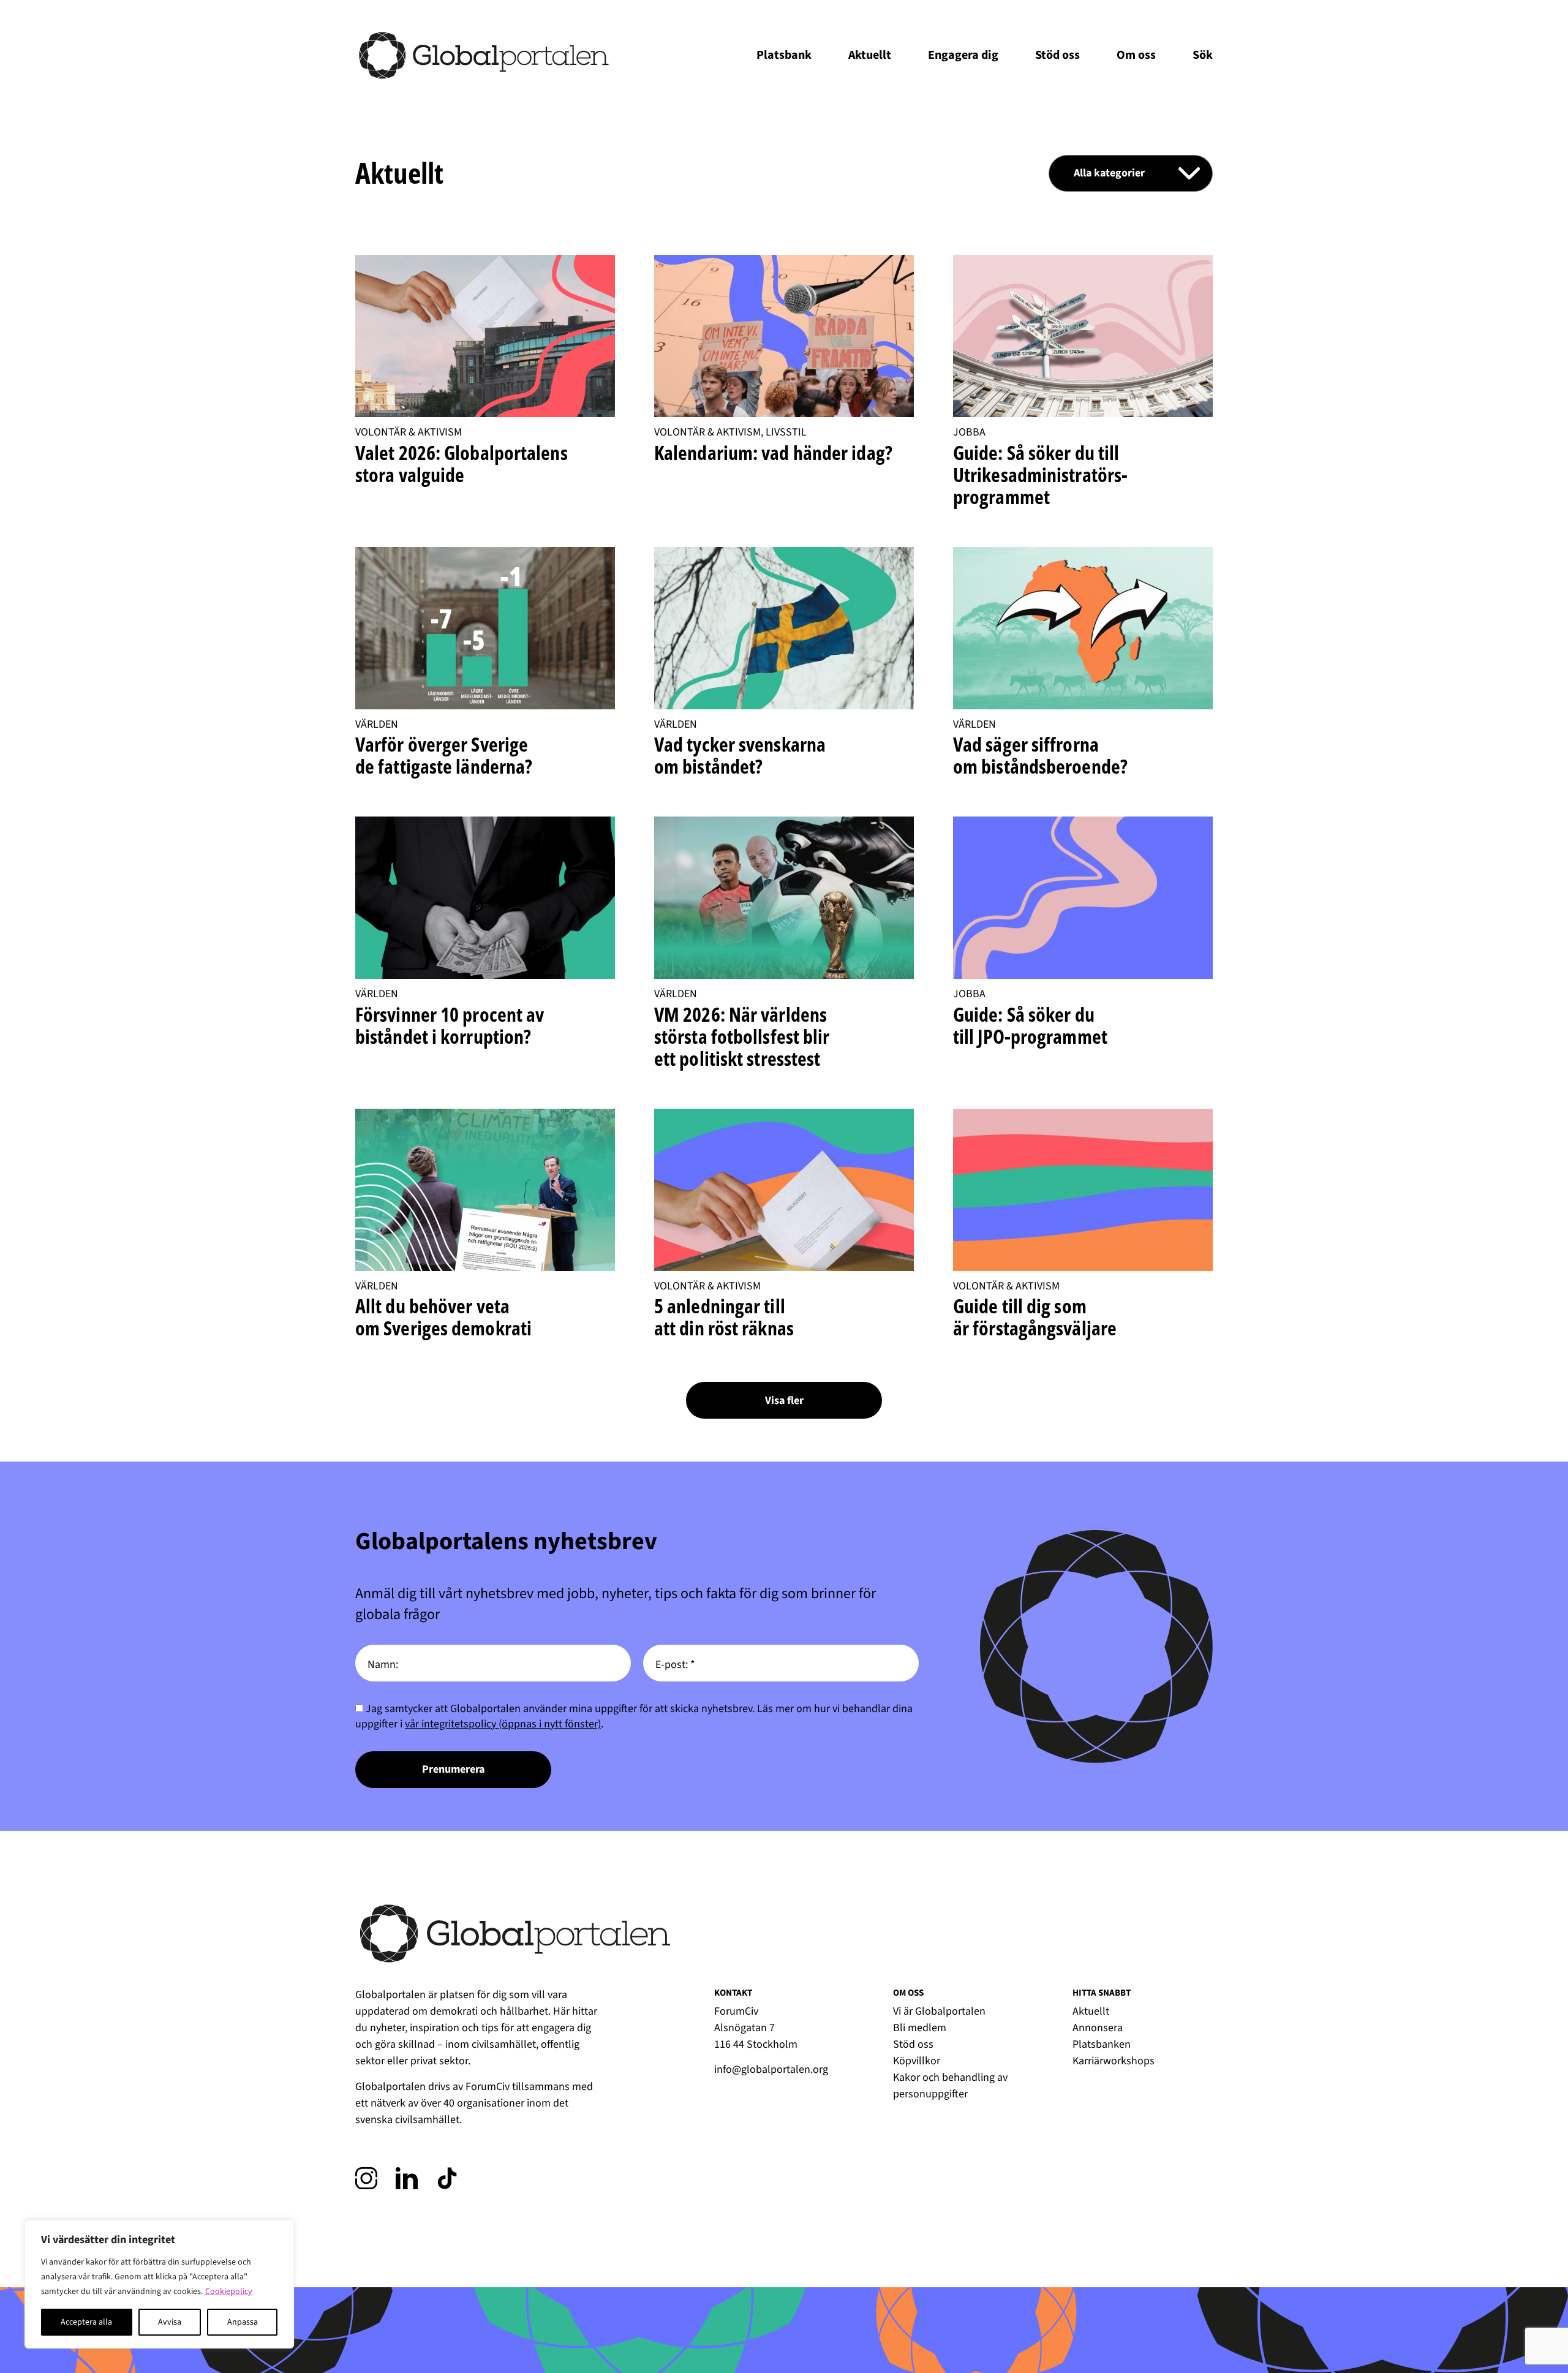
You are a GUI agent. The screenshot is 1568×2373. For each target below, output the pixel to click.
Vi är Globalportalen (939, 2011)
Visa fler (784, 1401)
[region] (159, 2284)
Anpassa (243, 2322)
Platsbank (784, 55)
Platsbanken (1102, 2044)
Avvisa (170, 2322)
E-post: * (675, 1665)
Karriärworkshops (1114, 2061)
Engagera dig (963, 55)
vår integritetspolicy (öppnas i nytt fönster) (503, 1724)
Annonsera (1098, 2028)
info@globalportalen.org (771, 2069)
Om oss (1136, 55)
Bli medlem (920, 2028)
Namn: (383, 1665)
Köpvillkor (917, 2061)
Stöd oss (1057, 55)
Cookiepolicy (229, 2292)
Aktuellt (870, 55)
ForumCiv (488, 2087)
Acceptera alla (86, 2322)
